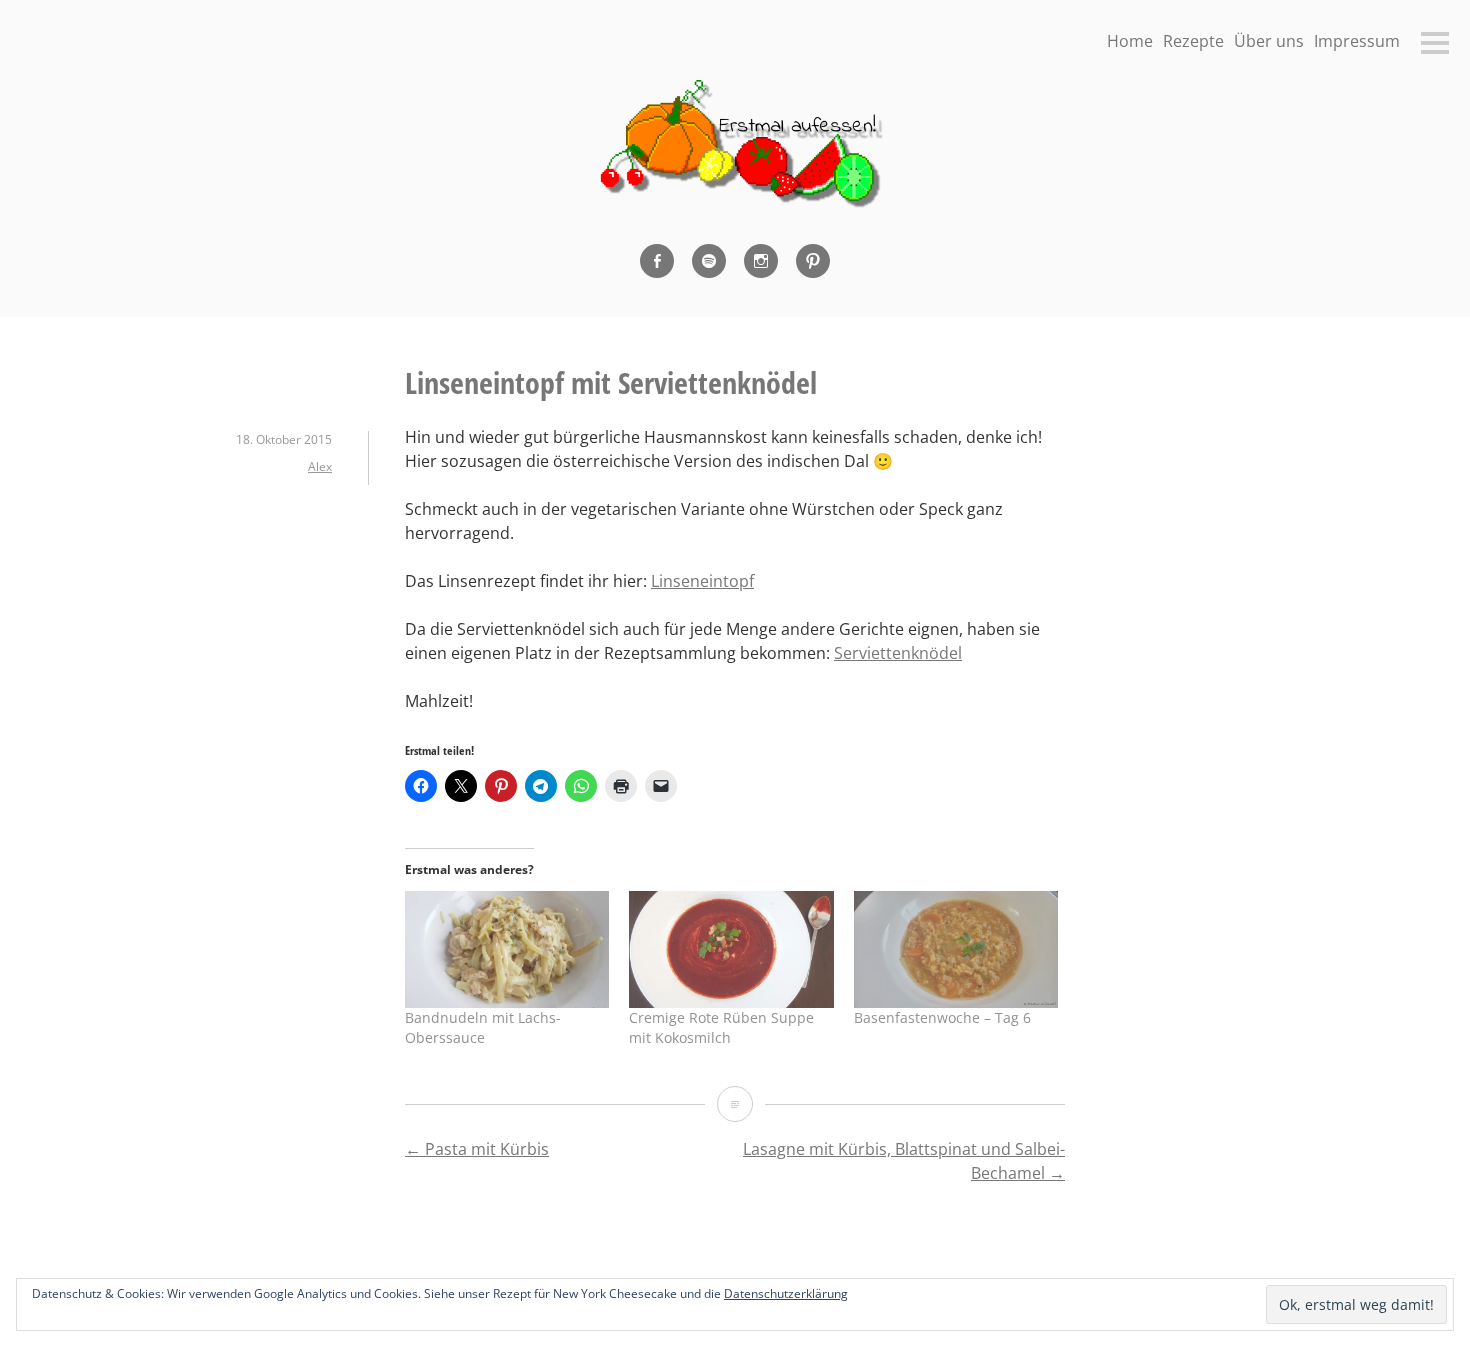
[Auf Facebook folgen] (657, 261)
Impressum (1357, 41)
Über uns (1269, 41)
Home (1130, 41)
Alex (320, 466)
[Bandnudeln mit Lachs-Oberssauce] (507, 949)
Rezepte (1193, 41)
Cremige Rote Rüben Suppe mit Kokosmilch (721, 1027)
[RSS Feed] (709, 261)
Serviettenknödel (898, 653)
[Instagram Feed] (761, 261)
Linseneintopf (702, 581)
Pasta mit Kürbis (477, 1149)
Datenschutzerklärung (786, 1293)
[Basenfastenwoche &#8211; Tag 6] (956, 949)
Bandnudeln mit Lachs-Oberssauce (483, 1027)
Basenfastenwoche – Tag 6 (942, 1017)
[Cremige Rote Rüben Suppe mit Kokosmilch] (731, 949)
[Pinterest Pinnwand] (813, 261)
